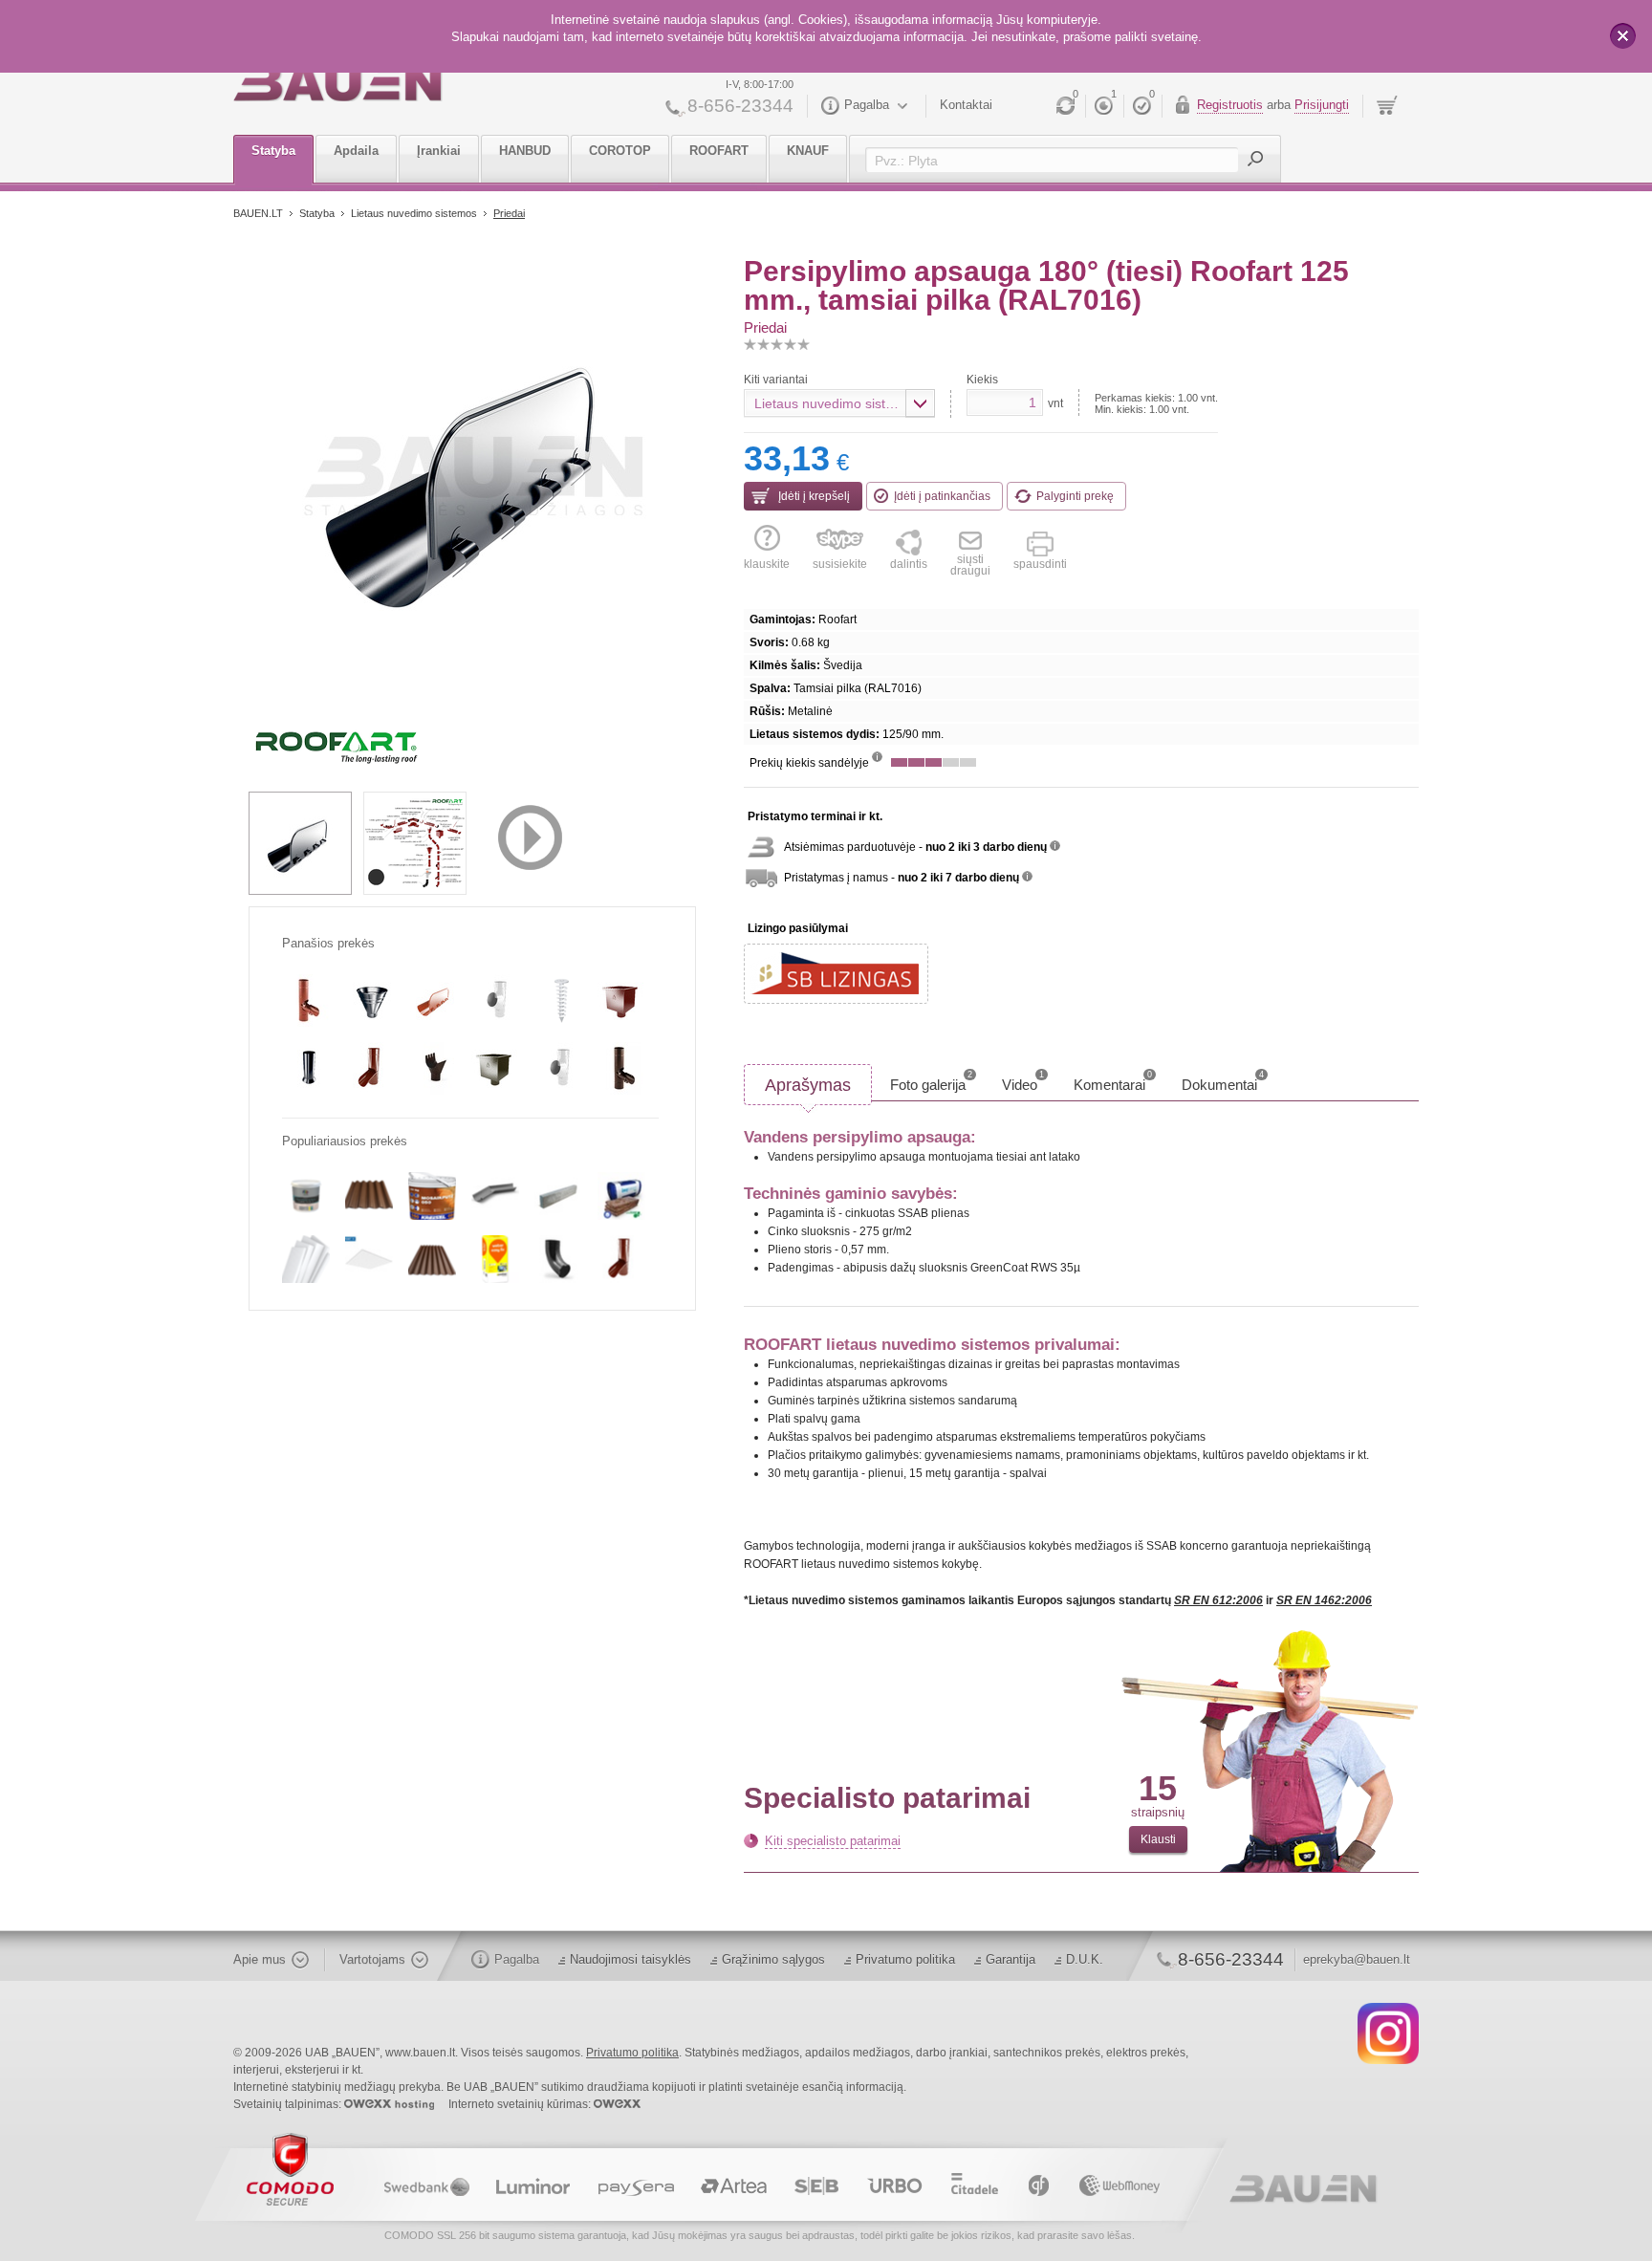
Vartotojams (372, 1959)
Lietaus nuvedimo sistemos (415, 213)
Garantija (1011, 1959)
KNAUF (808, 151)
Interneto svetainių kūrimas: (521, 2104)
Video (1023, 1081)
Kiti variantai (776, 380)
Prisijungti (1322, 105)
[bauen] (338, 83)
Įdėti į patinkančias (942, 496)
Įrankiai (439, 151)
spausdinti (1040, 564)
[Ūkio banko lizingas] (836, 974)
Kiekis (982, 380)
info (877, 757)
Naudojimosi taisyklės (630, 1959)
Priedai (509, 213)
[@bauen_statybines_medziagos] (1388, 2033)
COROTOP (620, 151)
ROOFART (719, 151)
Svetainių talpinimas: (289, 2104)
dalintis (909, 564)
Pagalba (867, 105)
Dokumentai (1223, 1081)
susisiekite (840, 564)
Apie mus (260, 1959)
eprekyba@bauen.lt (1357, 1959)
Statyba (273, 151)
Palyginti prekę (1075, 496)
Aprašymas (808, 1085)
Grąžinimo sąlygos (773, 1959)
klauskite (767, 564)
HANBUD (525, 151)
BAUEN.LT (258, 213)
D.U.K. (1085, 1959)
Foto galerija (931, 1081)
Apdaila (356, 151)
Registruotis (1230, 105)
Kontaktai (966, 105)
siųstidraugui (970, 565)
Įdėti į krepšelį (813, 496)
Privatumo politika (905, 1959)
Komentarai (1113, 1081)
